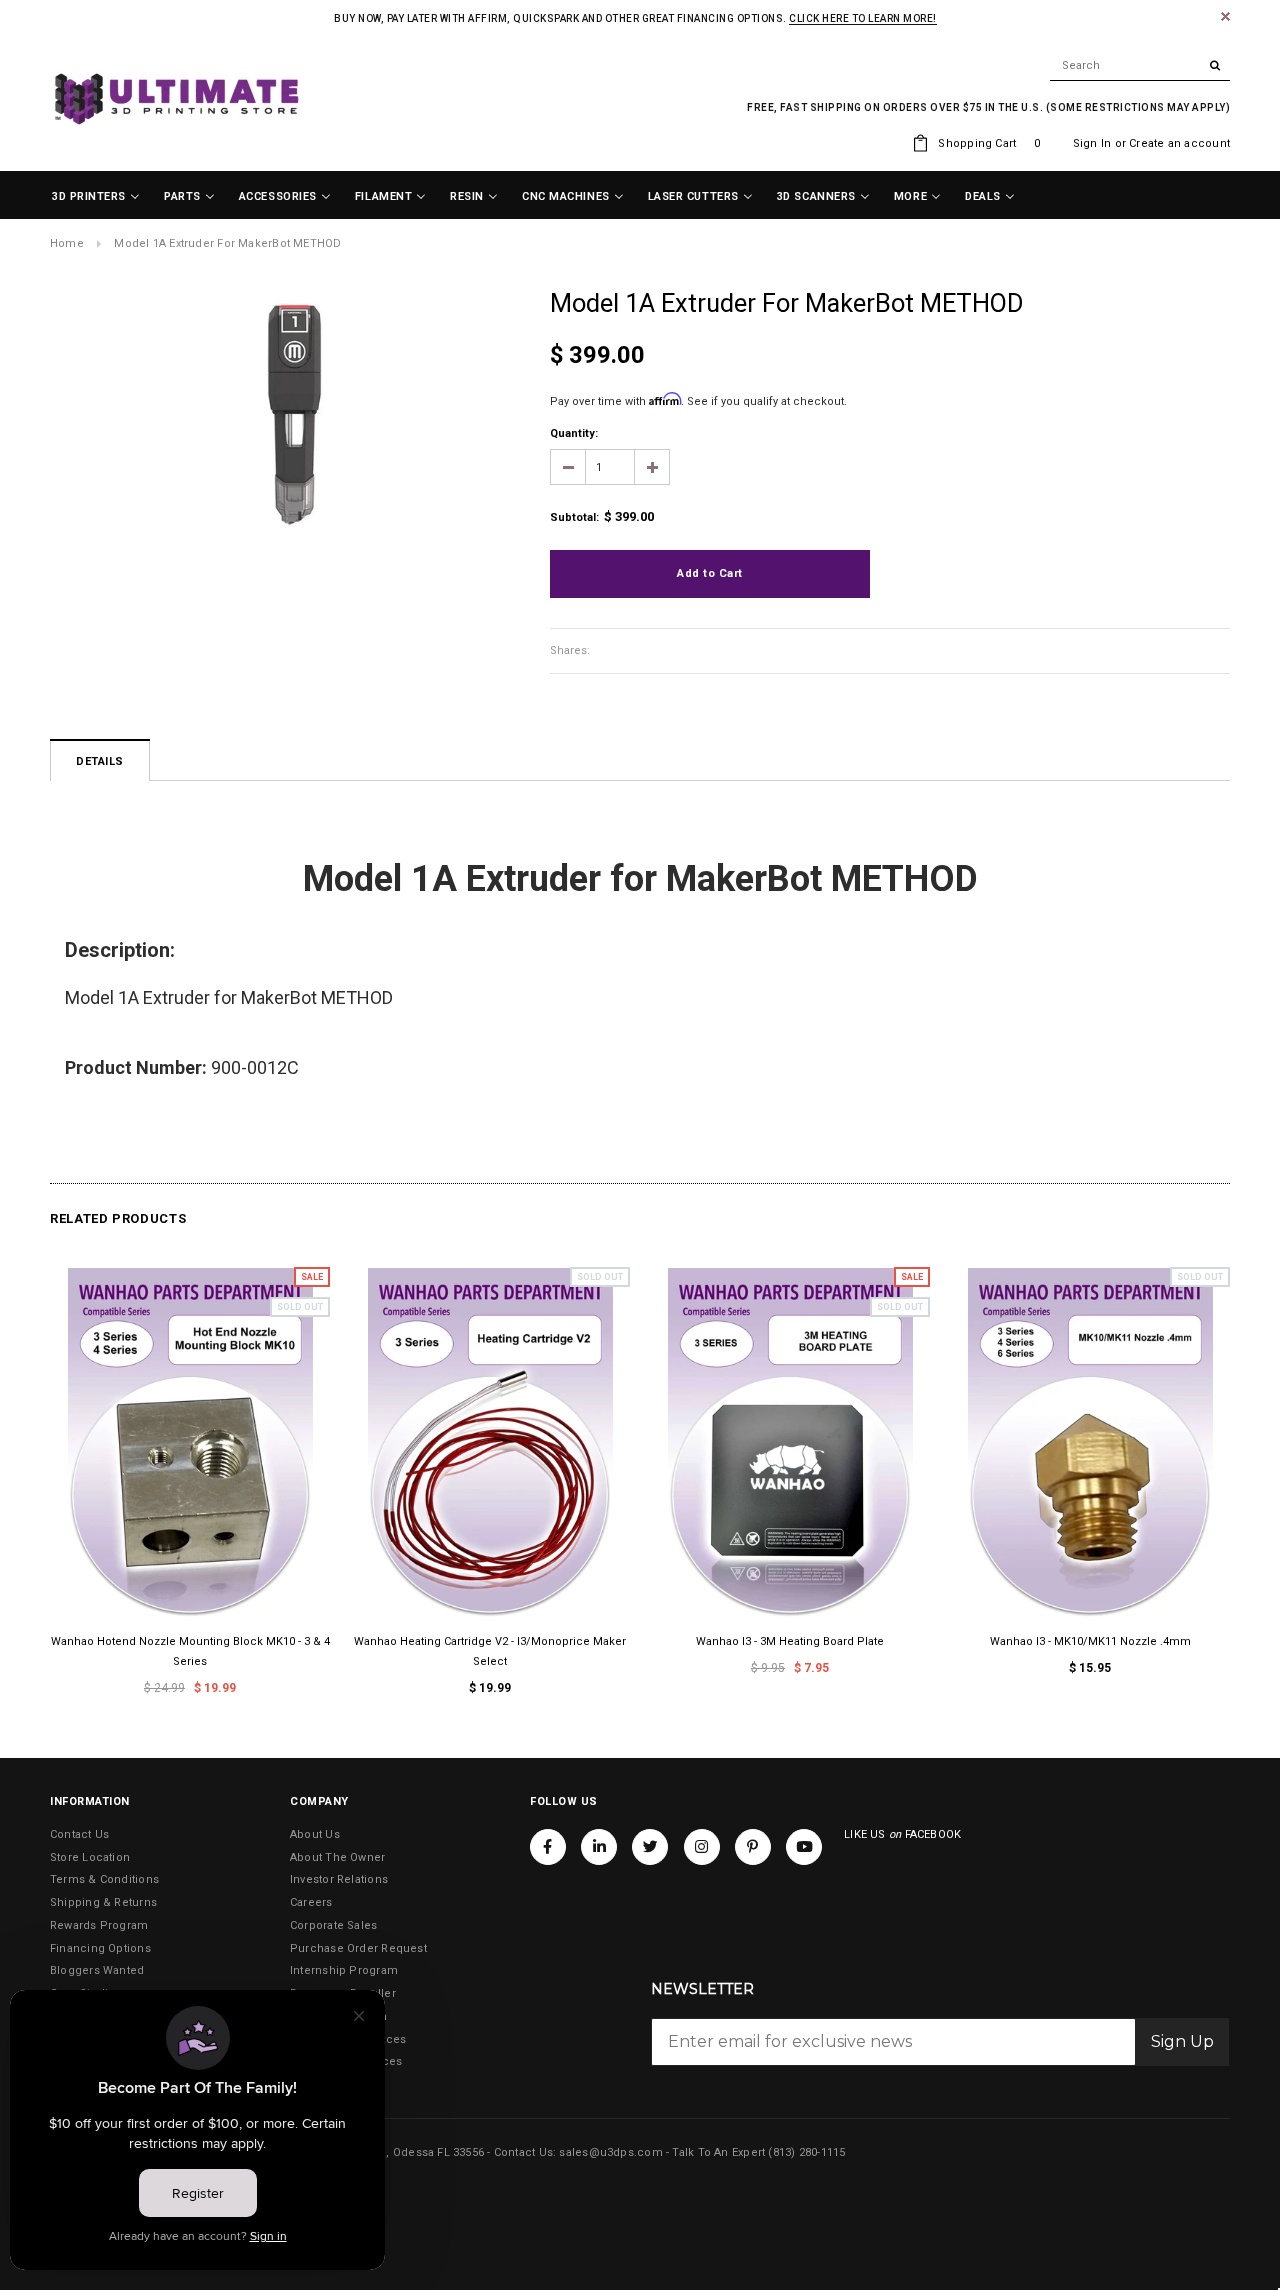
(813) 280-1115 (806, 2152)
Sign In (1092, 143)
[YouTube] (804, 1847)
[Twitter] (650, 1847)
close (1225, 16)
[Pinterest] (753, 1847)
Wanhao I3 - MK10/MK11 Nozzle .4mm (1090, 1641)
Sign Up (1182, 2041)
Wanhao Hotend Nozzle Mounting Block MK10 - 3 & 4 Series (190, 1651)
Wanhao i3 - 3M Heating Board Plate (790, 1641)
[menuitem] (96, 197)
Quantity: (574, 433)
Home (67, 243)
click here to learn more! (863, 18)
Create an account (1179, 143)
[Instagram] (702, 1847)
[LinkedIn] (599, 1847)
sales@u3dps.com (610, 2152)
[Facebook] (548, 1847)
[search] (1140, 66)
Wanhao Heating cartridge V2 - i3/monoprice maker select (490, 1651)
